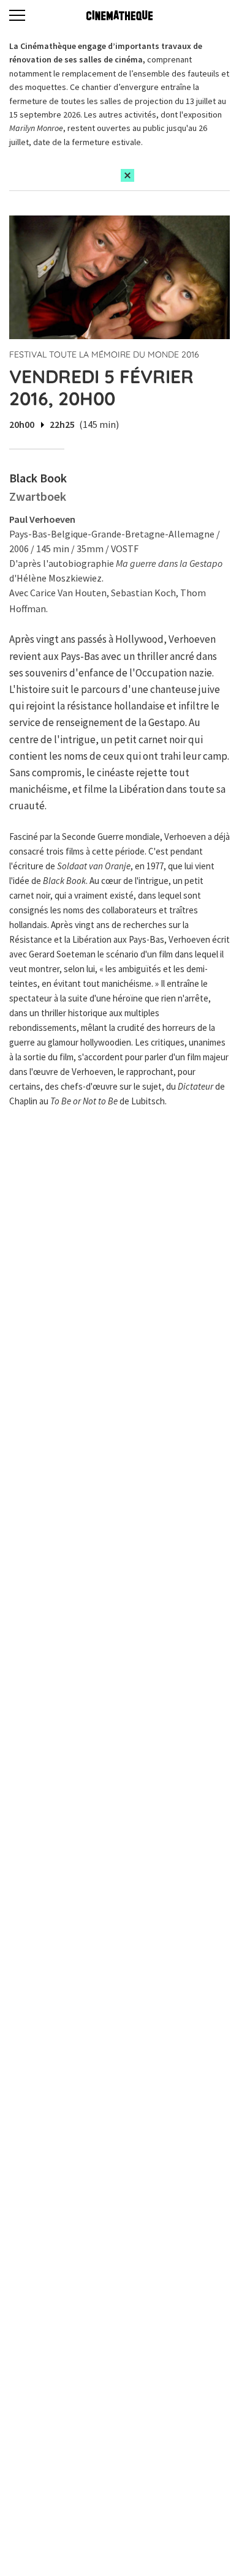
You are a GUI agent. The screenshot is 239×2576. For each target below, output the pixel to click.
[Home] (120, 15)
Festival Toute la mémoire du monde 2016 (104, 354)
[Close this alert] (127, 175)
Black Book (38, 478)
